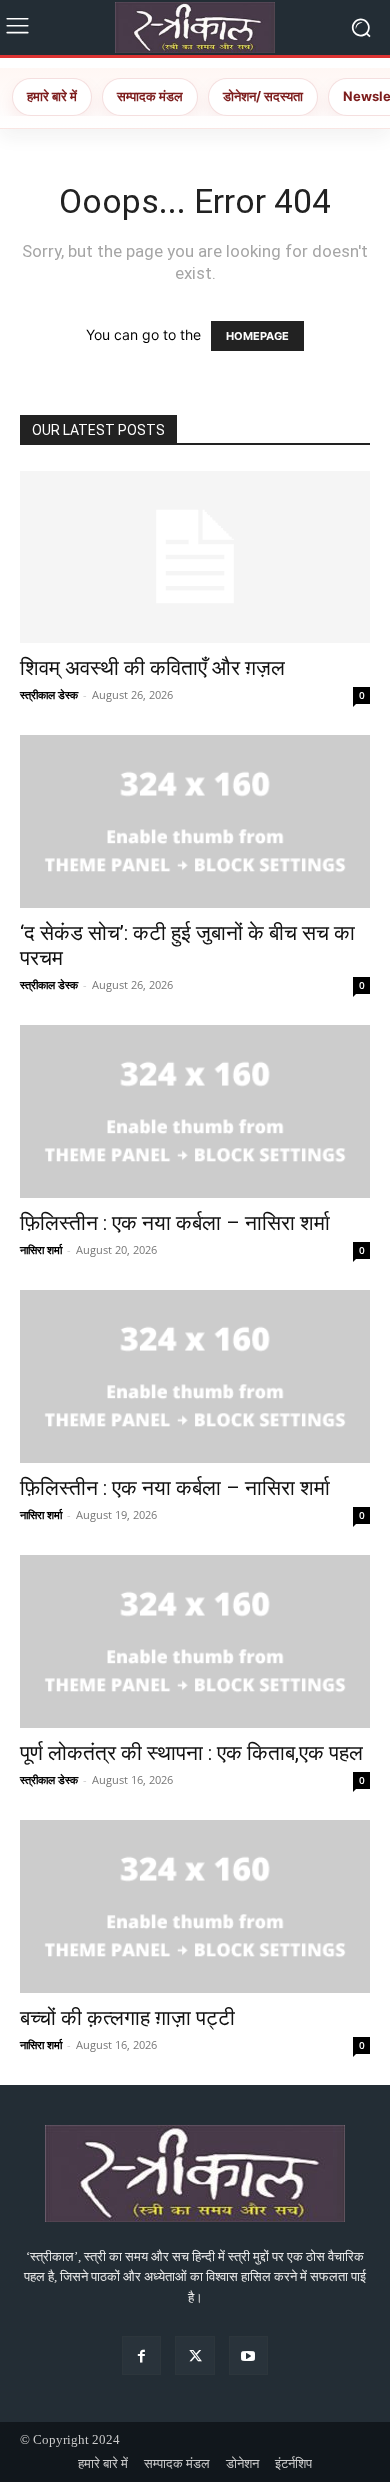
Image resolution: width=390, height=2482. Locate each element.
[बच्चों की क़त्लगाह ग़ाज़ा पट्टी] (195, 1906)
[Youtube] (248, 2355)
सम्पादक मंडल (150, 96)
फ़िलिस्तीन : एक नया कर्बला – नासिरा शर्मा (175, 1223)
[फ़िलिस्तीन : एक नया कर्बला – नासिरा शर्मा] (195, 1111)
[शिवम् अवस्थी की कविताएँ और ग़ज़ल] (195, 557)
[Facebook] (141, 2355)
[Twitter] (194, 2355)
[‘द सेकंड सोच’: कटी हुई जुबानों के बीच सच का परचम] (195, 821)
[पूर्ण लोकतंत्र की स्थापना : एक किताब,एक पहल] (195, 1641)
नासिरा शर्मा (41, 1249)
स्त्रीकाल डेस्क (49, 694)
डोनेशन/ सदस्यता (263, 96)
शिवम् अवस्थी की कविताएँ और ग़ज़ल (152, 668)
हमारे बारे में (52, 96)
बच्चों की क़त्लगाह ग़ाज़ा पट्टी (127, 2018)
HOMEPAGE (257, 336)
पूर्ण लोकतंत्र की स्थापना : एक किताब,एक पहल (191, 1753)
